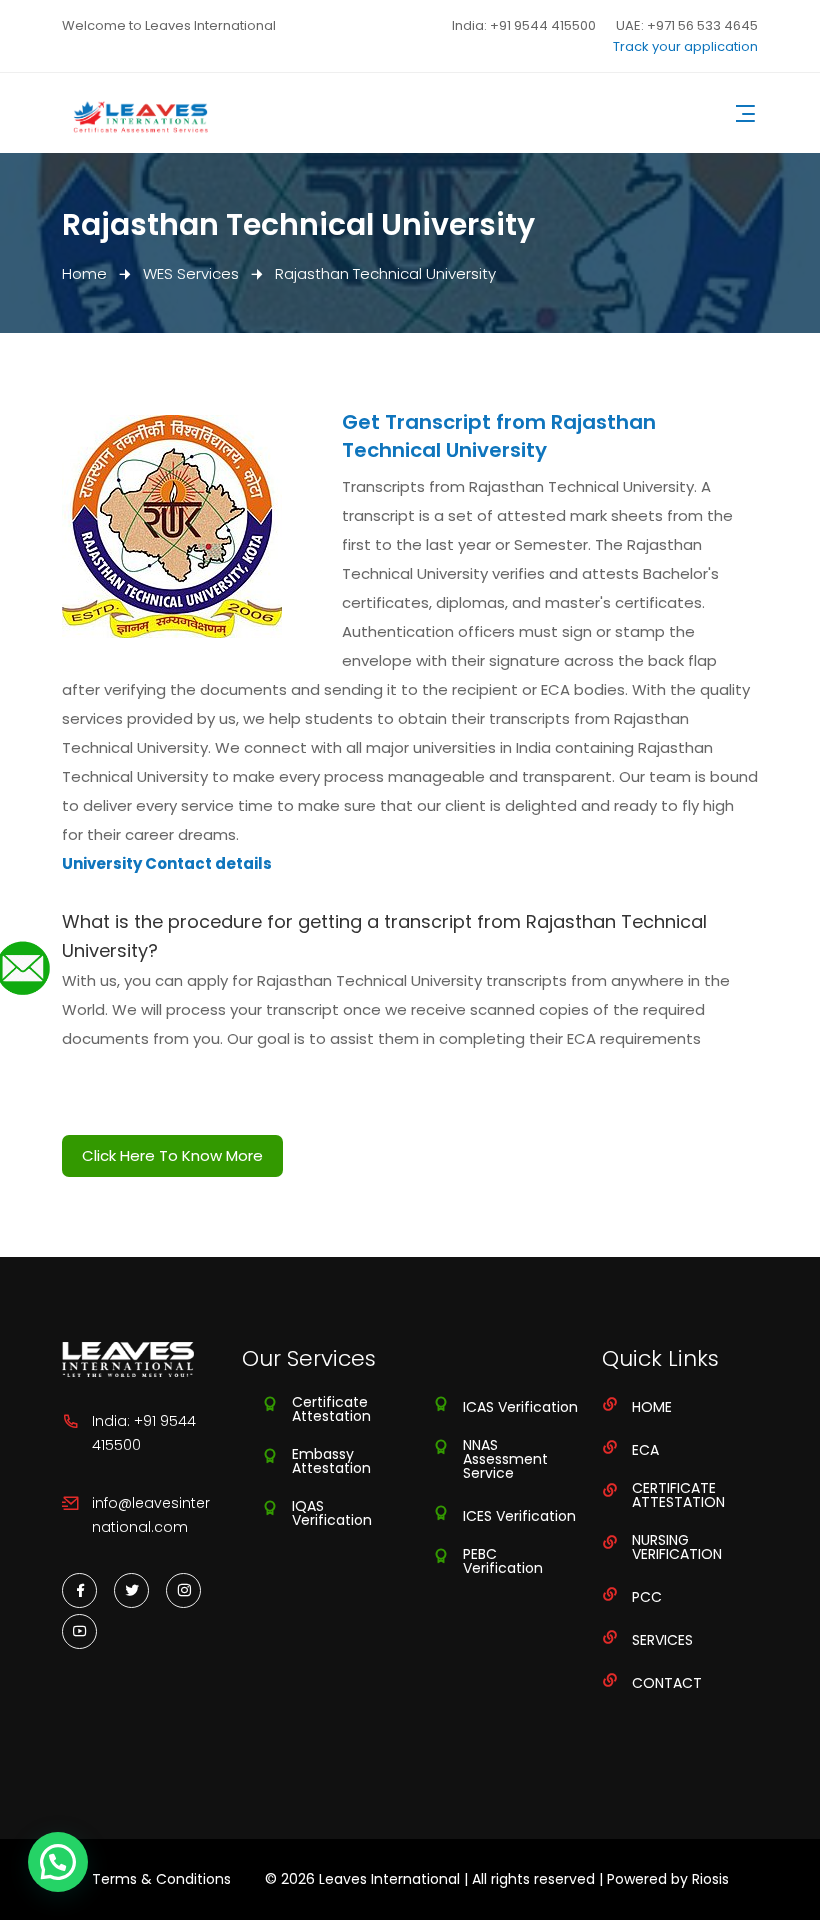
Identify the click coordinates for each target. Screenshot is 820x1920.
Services (662, 1640)
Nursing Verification (677, 1547)
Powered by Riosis (668, 1879)
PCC (647, 1597)
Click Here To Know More (172, 1155)
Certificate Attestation (331, 1409)
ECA (645, 1450)
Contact (667, 1683)
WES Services (191, 273)
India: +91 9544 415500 (524, 25)
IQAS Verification (332, 1513)
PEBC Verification (503, 1561)
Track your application (685, 46)
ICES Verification (519, 1516)
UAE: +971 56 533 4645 (687, 25)
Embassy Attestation (331, 1461)
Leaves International (389, 1879)
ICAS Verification (520, 1407)
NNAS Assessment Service (505, 1459)
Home (84, 273)
